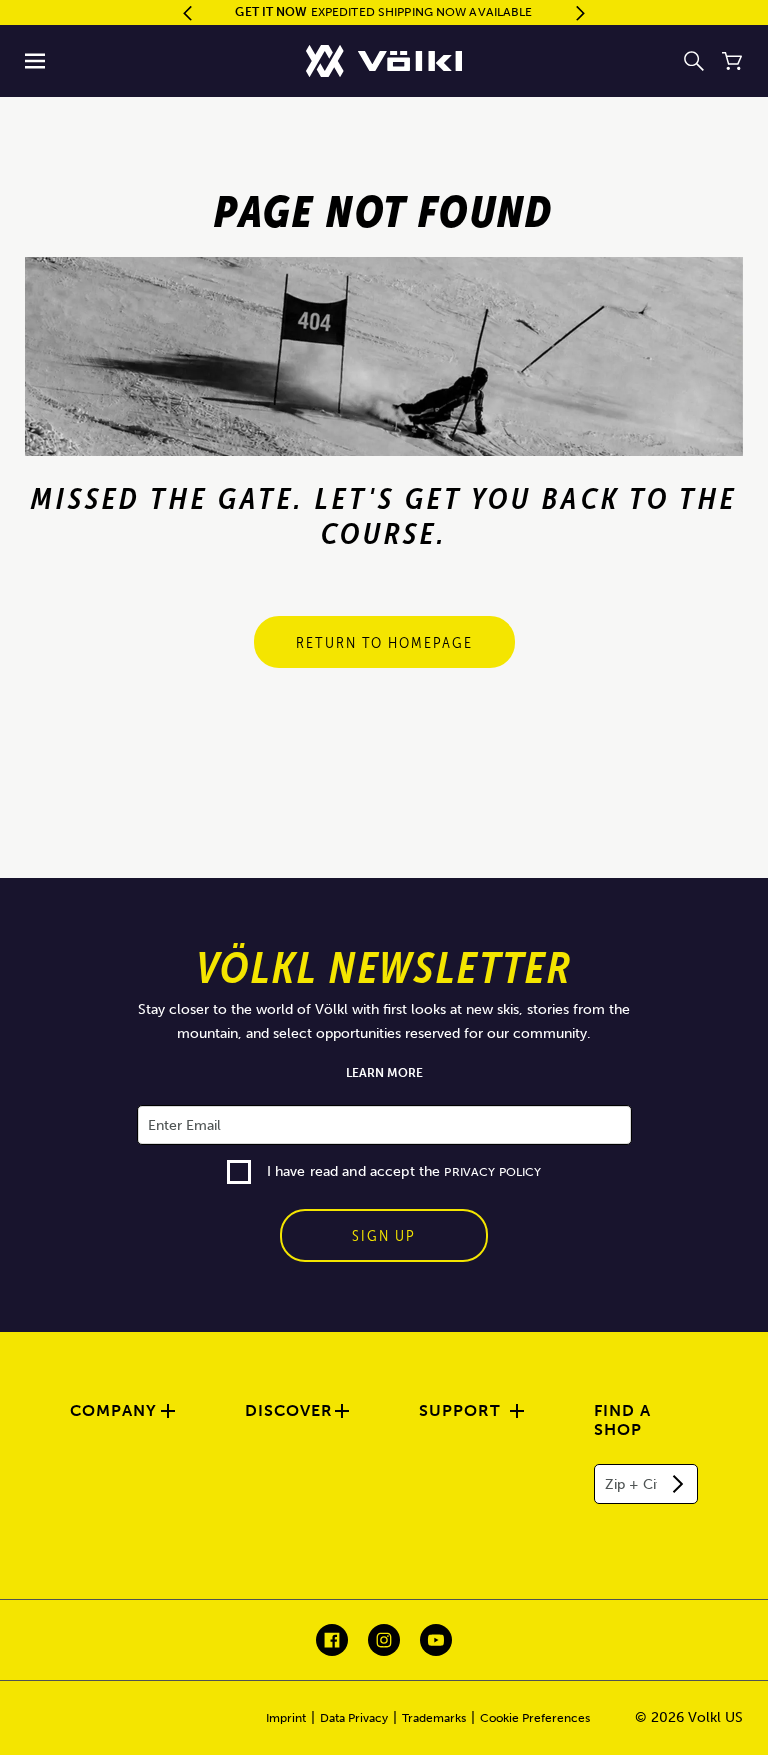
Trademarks (434, 1718)
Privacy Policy (492, 1172)
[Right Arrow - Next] (580, 13)
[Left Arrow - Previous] (187, 13)
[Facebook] (332, 1640)
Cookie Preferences (535, 1718)
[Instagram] (384, 1640)
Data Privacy (354, 1718)
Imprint (286, 1718)
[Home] (384, 61)
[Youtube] (436, 1640)
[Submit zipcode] (678, 1484)
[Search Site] (694, 61)
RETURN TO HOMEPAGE (384, 642)
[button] (35, 61)
